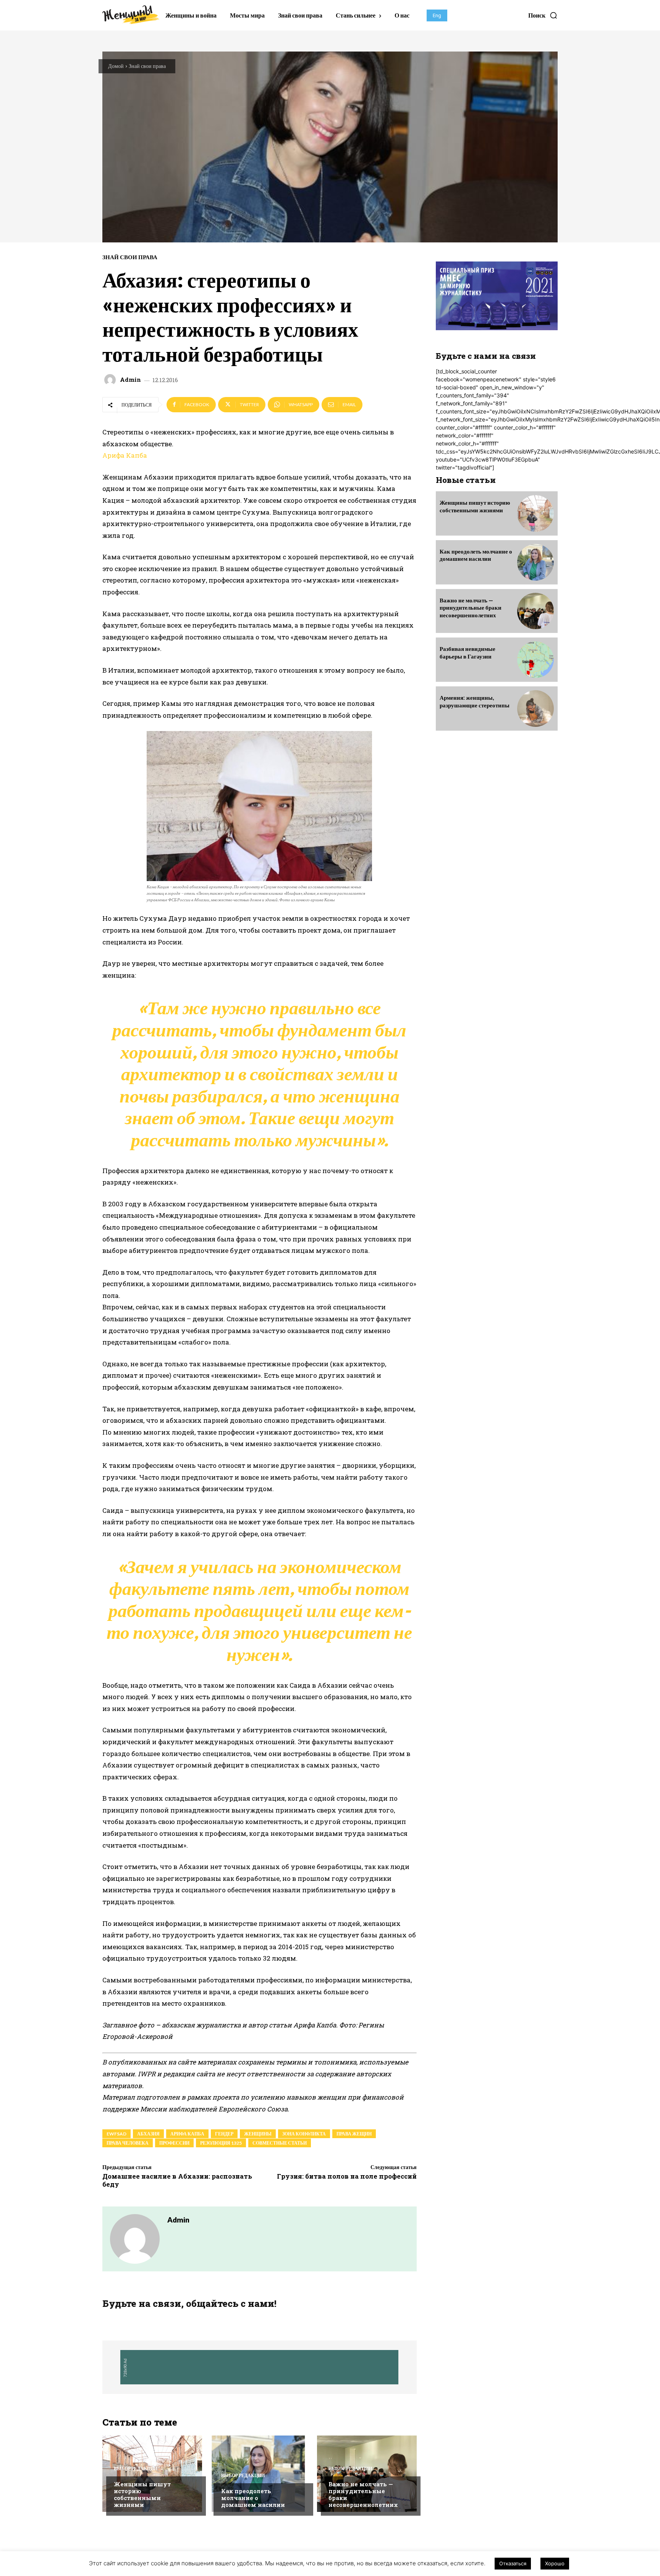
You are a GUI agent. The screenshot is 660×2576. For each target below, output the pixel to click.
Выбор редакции (136, 2469)
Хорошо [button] (555, 2563)
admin (130, 380)
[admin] (111, 380)
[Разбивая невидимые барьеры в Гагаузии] (535, 660)
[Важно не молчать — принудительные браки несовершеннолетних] (367, 2474)
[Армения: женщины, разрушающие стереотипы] (535, 709)
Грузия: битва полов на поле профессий (347, 2176)
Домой (116, 66)
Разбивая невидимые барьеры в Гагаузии (467, 652)
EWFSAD (116, 2134)
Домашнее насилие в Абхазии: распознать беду (177, 2180)
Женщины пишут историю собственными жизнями (142, 2494)
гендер (224, 2134)
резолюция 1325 (221, 2143)
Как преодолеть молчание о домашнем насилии (253, 2498)
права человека (128, 2143)
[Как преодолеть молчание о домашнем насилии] (535, 562)
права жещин (354, 2134)
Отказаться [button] (513, 2563)
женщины (258, 2134)
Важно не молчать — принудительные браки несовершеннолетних (363, 2494)
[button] (543, 15)
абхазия (148, 2134)
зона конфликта (304, 2134)
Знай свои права (147, 66)
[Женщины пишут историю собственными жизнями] (152, 2474)
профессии (174, 2143)
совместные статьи (280, 2143)
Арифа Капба (125, 455)
